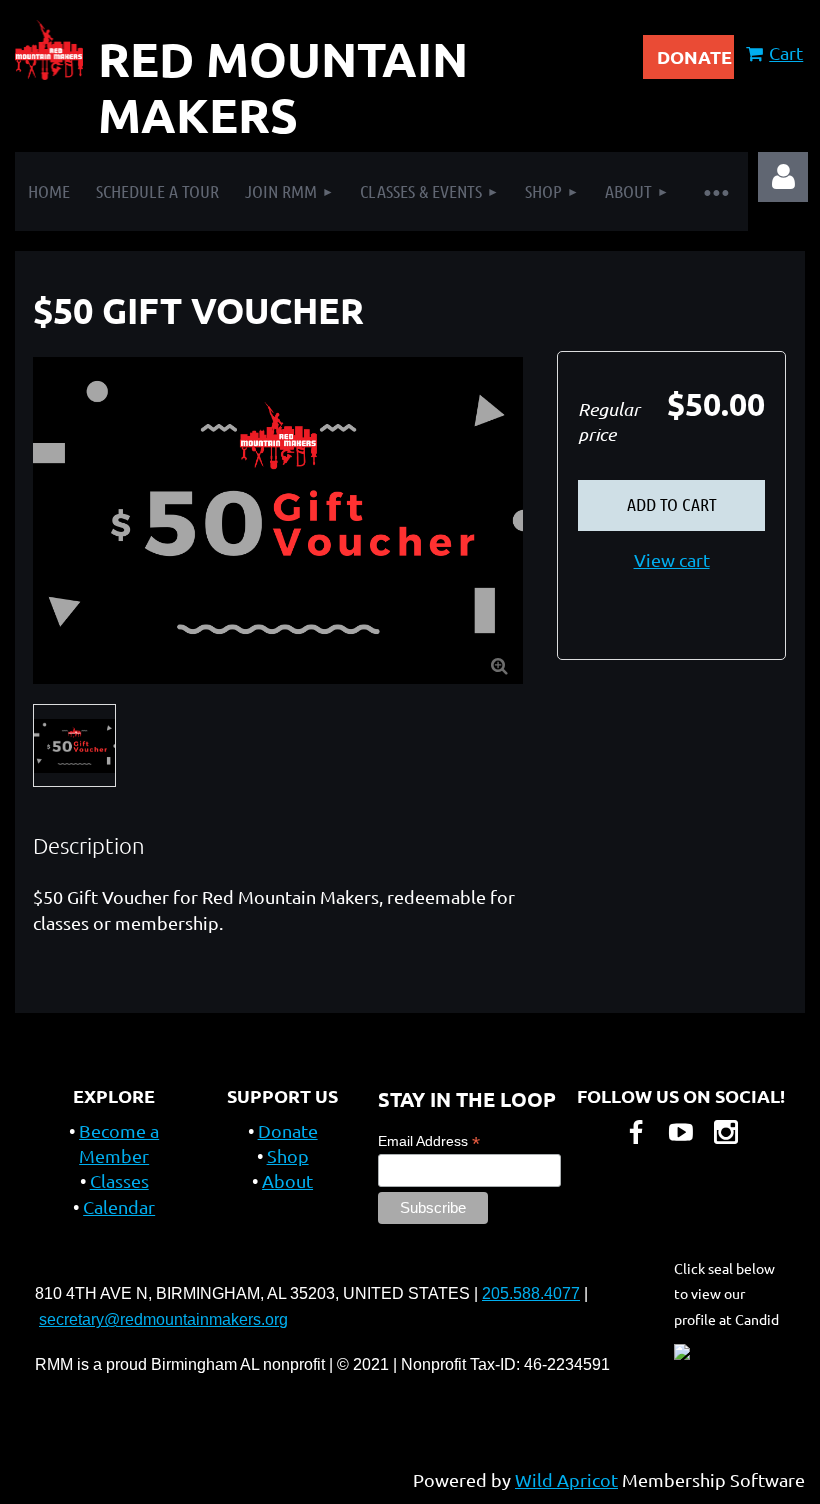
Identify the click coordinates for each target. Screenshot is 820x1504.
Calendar (119, 1206)
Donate (288, 1130)
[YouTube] (681, 1132)
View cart (672, 559)
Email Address (429, 1141)
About (287, 1180)
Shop (288, 1155)
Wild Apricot (566, 1479)
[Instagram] (726, 1132)
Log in (783, 177)
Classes (119, 1180)
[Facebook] (636, 1132)
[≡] (715, 191)
